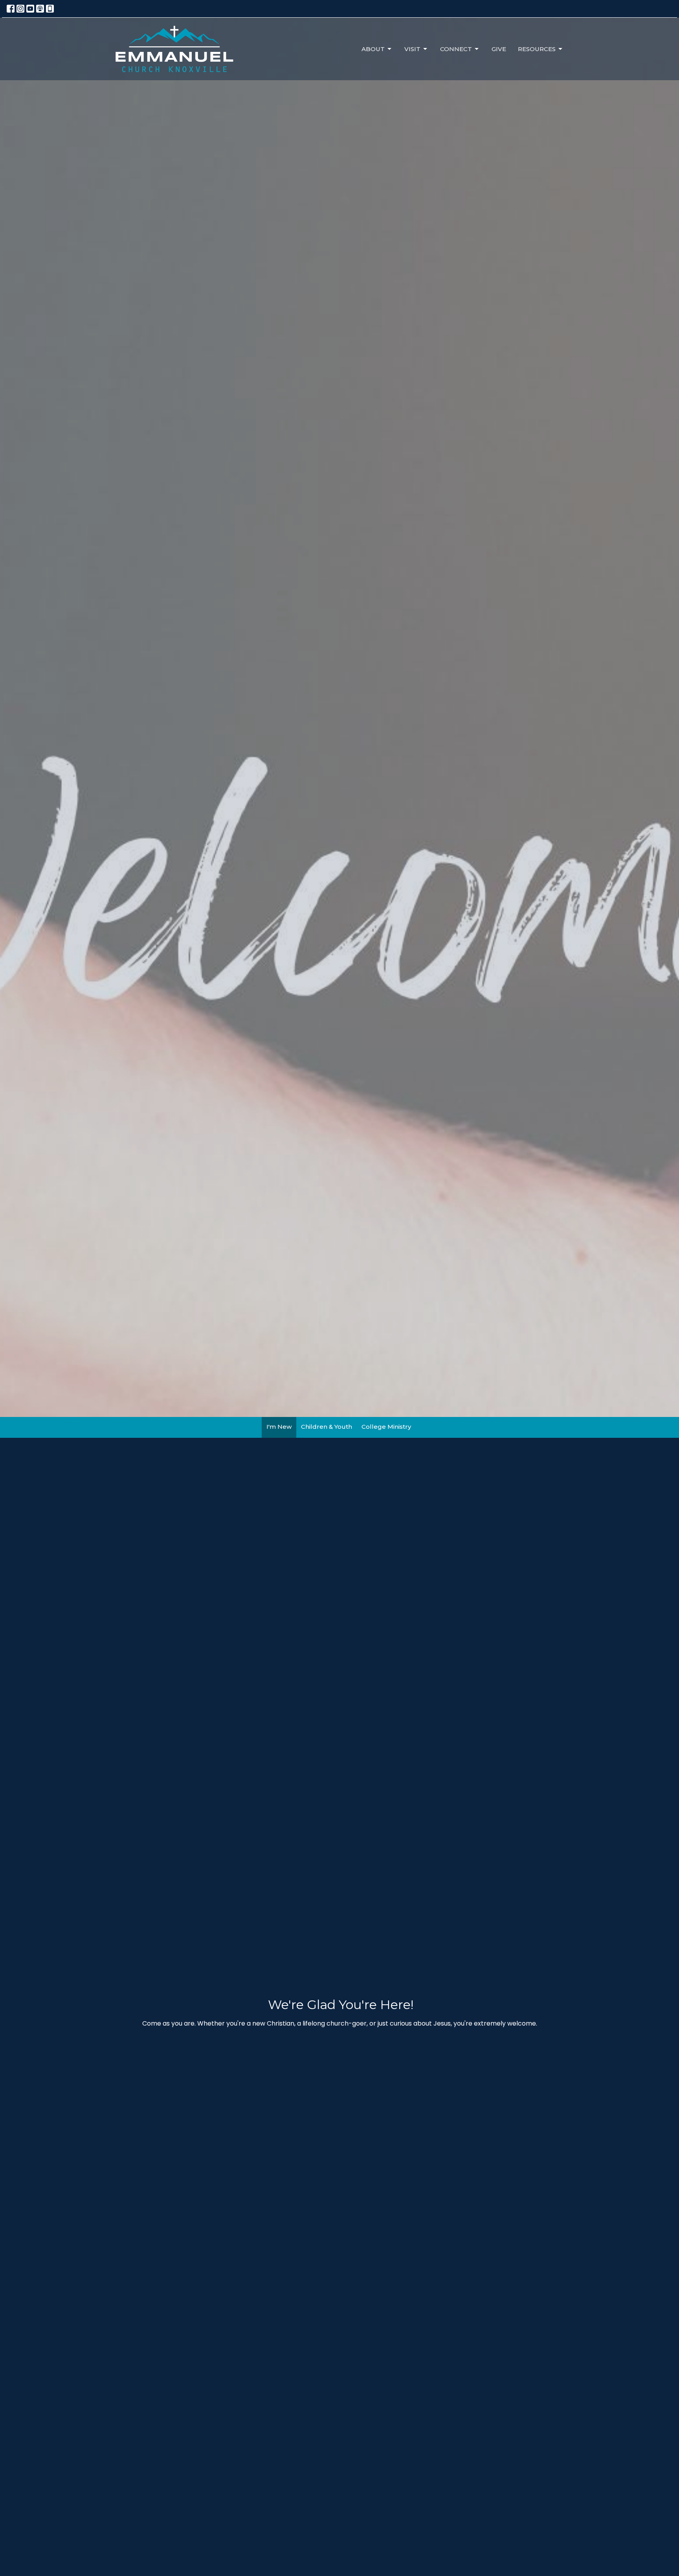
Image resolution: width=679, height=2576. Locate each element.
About (373, 49)
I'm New (279, 1427)
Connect (456, 49)
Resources (537, 49)
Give (499, 49)
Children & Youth (327, 1427)
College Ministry (386, 1427)
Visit (412, 49)
